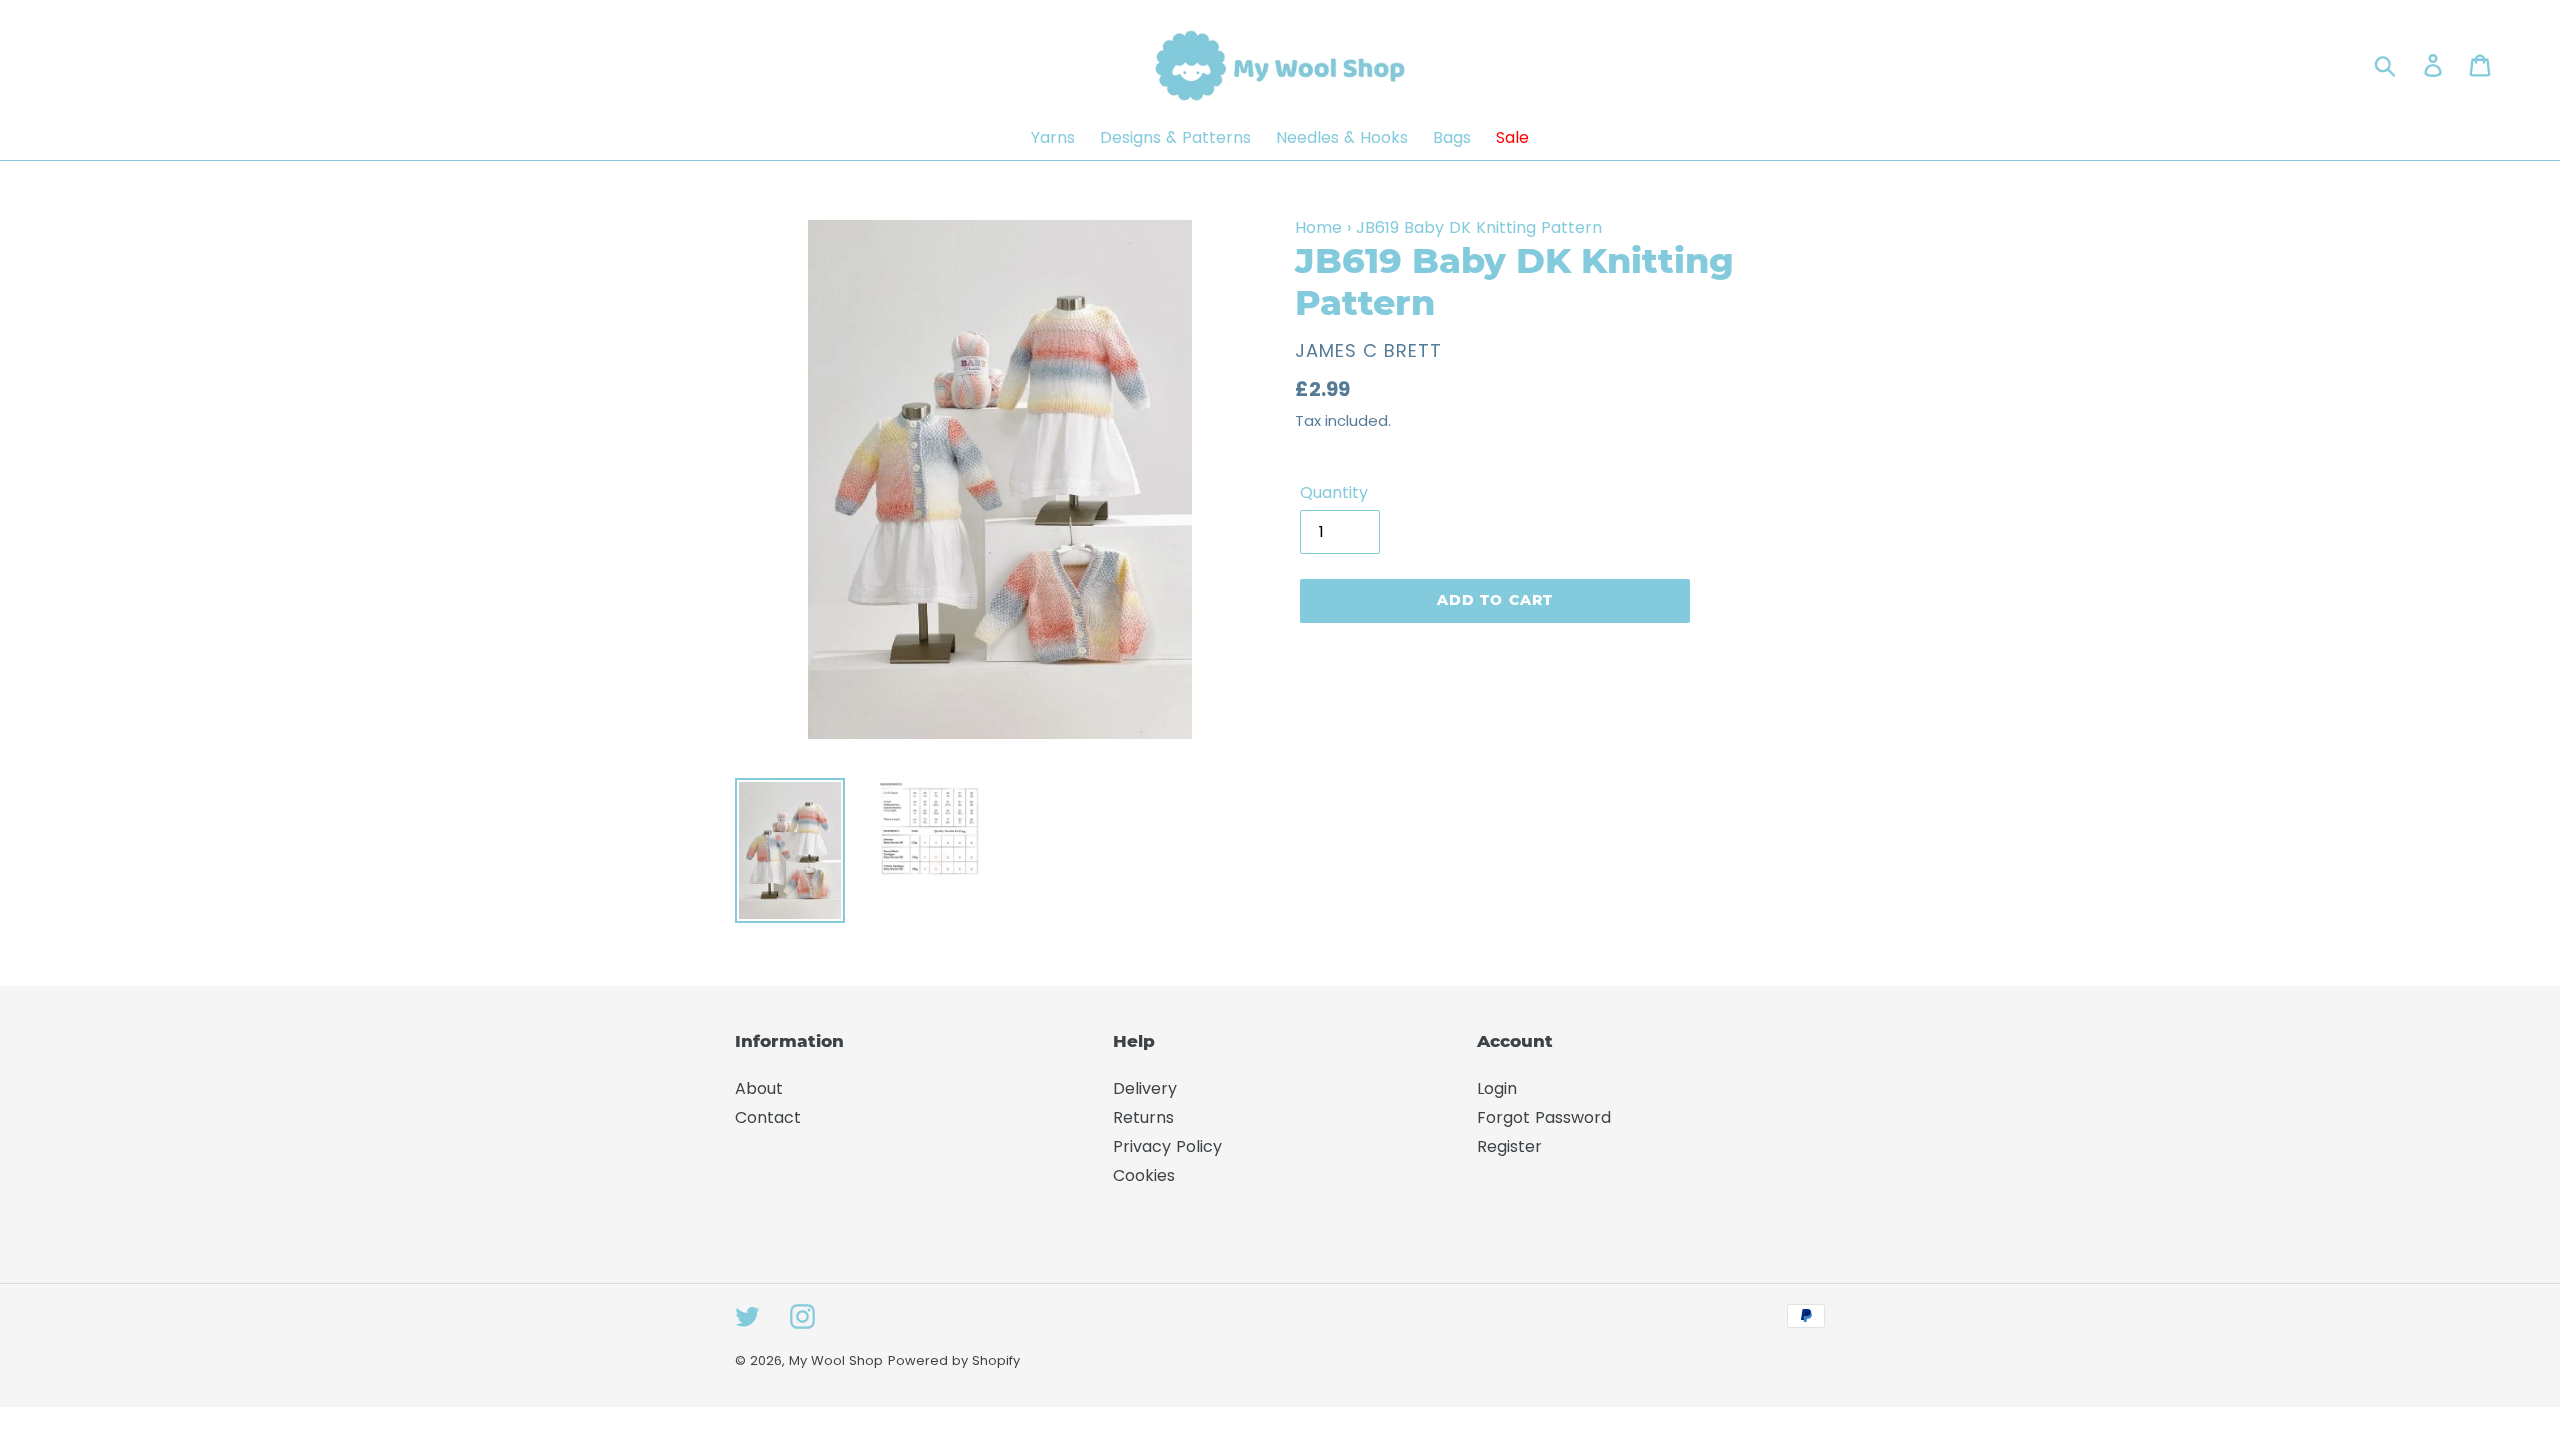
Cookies (1144, 1175)
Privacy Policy (1167, 1146)
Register (1509, 1146)
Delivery (1145, 1088)
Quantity (1334, 492)
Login (1497, 1088)
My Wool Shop (836, 1360)
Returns (1143, 1117)
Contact (768, 1117)
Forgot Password (1544, 1117)
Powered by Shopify (954, 1360)
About (759, 1088)
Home (1318, 227)
